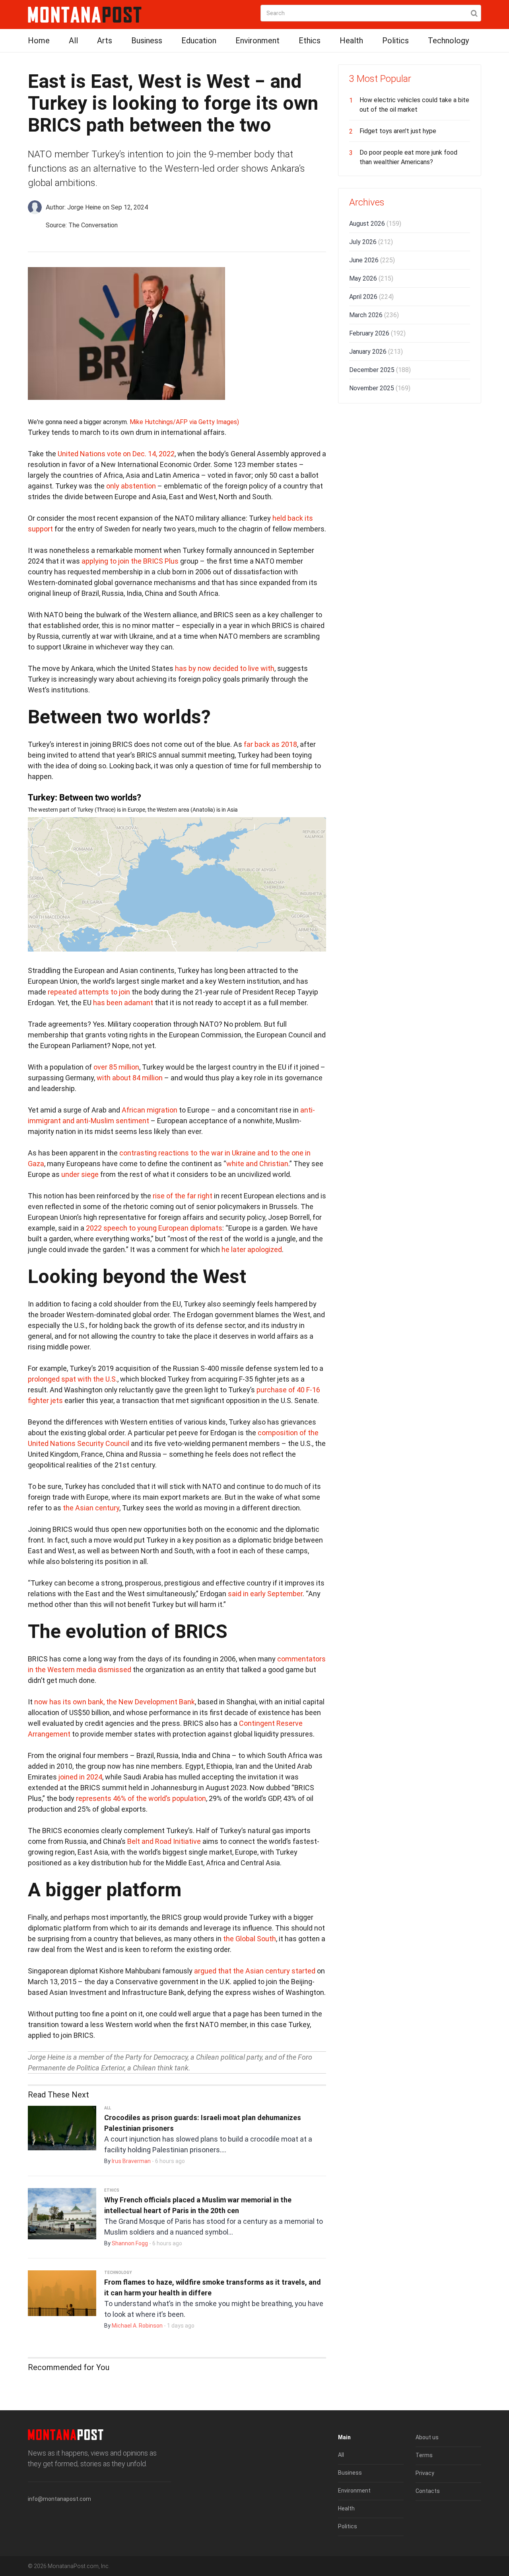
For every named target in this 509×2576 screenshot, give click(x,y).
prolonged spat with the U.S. (73, 1379)
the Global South (250, 1939)
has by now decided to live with (225, 668)
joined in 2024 (80, 1777)
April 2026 (371, 297)
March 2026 (374, 315)
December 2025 (380, 370)
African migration (150, 1110)
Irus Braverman (131, 2161)
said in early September (265, 1594)
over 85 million (116, 1067)
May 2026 (371, 278)
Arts (105, 41)
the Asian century (91, 1508)
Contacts (428, 2491)
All (73, 41)
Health (351, 41)
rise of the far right (183, 1196)
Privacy (425, 2473)
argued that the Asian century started (255, 1971)
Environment (257, 41)
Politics (395, 41)
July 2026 (371, 242)
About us (427, 2437)
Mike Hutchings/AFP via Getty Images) (184, 422)
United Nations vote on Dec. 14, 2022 (116, 454)
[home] (85, 14)
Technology (448, 41)
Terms (424, 2455)
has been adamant (123, 1003)
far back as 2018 (270, 744)
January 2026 (376, 352)
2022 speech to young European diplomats (154, 1228)
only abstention (131, 486)
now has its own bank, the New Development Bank (115, 1702)
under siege (80, 1174)
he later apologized (252, 1249)
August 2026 (375, 224)
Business (147, 41)
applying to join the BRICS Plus (130, 561)
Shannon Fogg (130, 2243)
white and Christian (257, 1164)
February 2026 (377, 333)
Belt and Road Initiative (164, 1841)
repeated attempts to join (89, 992)
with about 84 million (130, 1078)
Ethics (310, 41)
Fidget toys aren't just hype (398, 131)
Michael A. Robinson (137, 2326)
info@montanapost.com (59, 2499)
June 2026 (372, 260)
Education (199, 41)
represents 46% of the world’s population (141, 1798)
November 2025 (380, 388)
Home (39, 41)
